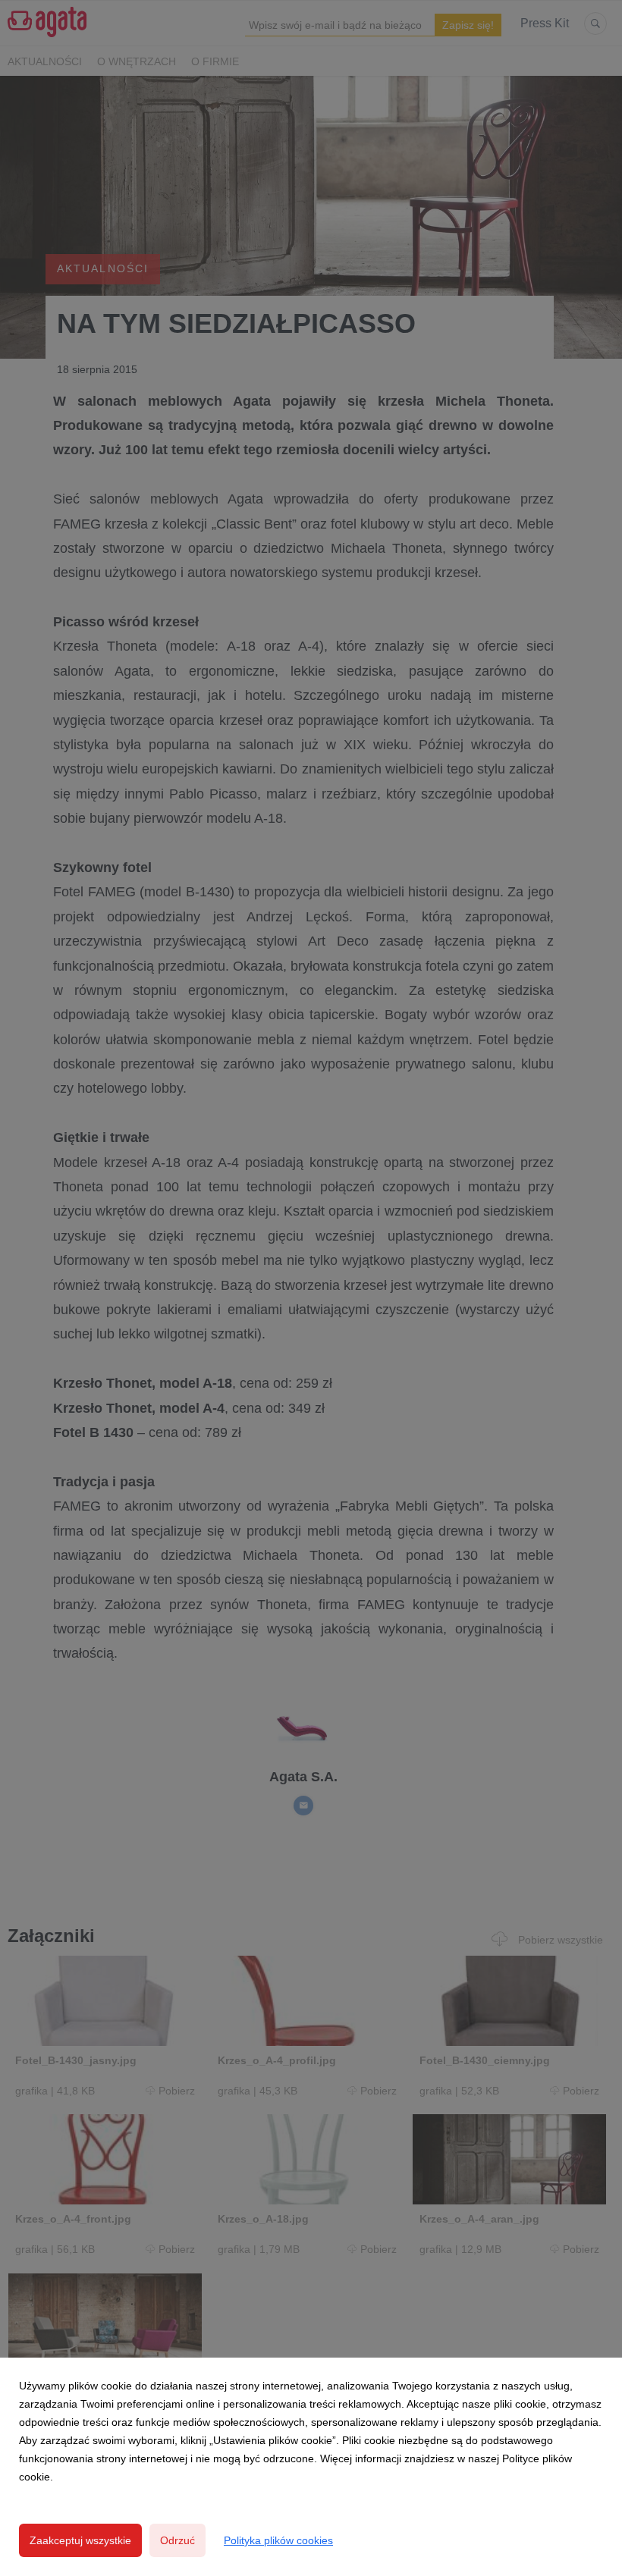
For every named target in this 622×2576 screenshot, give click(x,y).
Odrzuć (177, 2540)
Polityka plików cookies (278, 2540)
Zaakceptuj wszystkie (80, 2540)
